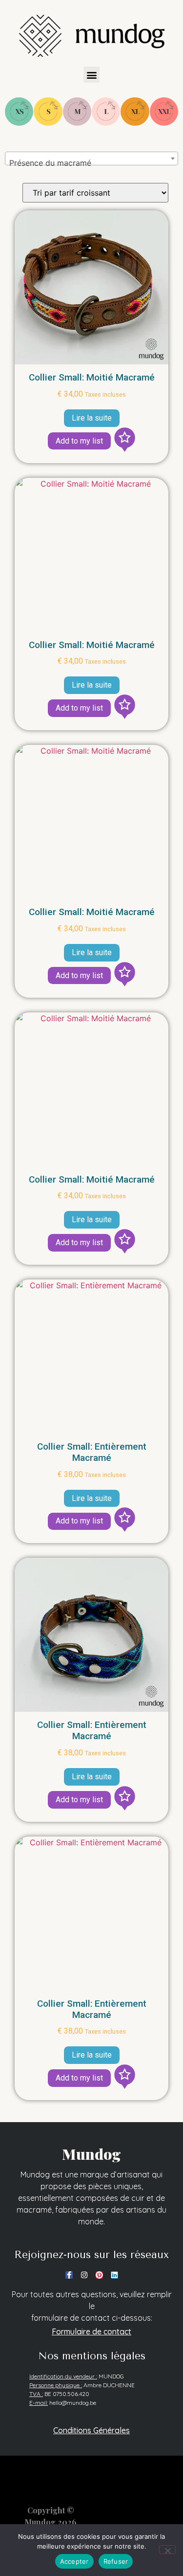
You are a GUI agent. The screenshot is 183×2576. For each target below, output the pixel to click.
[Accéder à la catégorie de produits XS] (19, 112)
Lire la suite (92, 418)
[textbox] (91, 163)
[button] (91, 75)
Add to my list (79, 441)
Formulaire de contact (91, 2331)
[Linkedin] (114, 2275)
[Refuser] (167, 2550)
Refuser (116, 2561)
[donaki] (124, 441)
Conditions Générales (91, 2430)
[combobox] (91, 158)
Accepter (74, 2561)
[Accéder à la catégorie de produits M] (77, 112)
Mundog (91, 2154)
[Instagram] (84, 2275)
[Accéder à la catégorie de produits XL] (135, 112)
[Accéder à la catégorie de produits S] (48, 112)
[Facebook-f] (69, 2275)
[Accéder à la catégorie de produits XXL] (164, 112)
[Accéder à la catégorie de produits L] (106, 112)
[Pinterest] (99, 2275)
